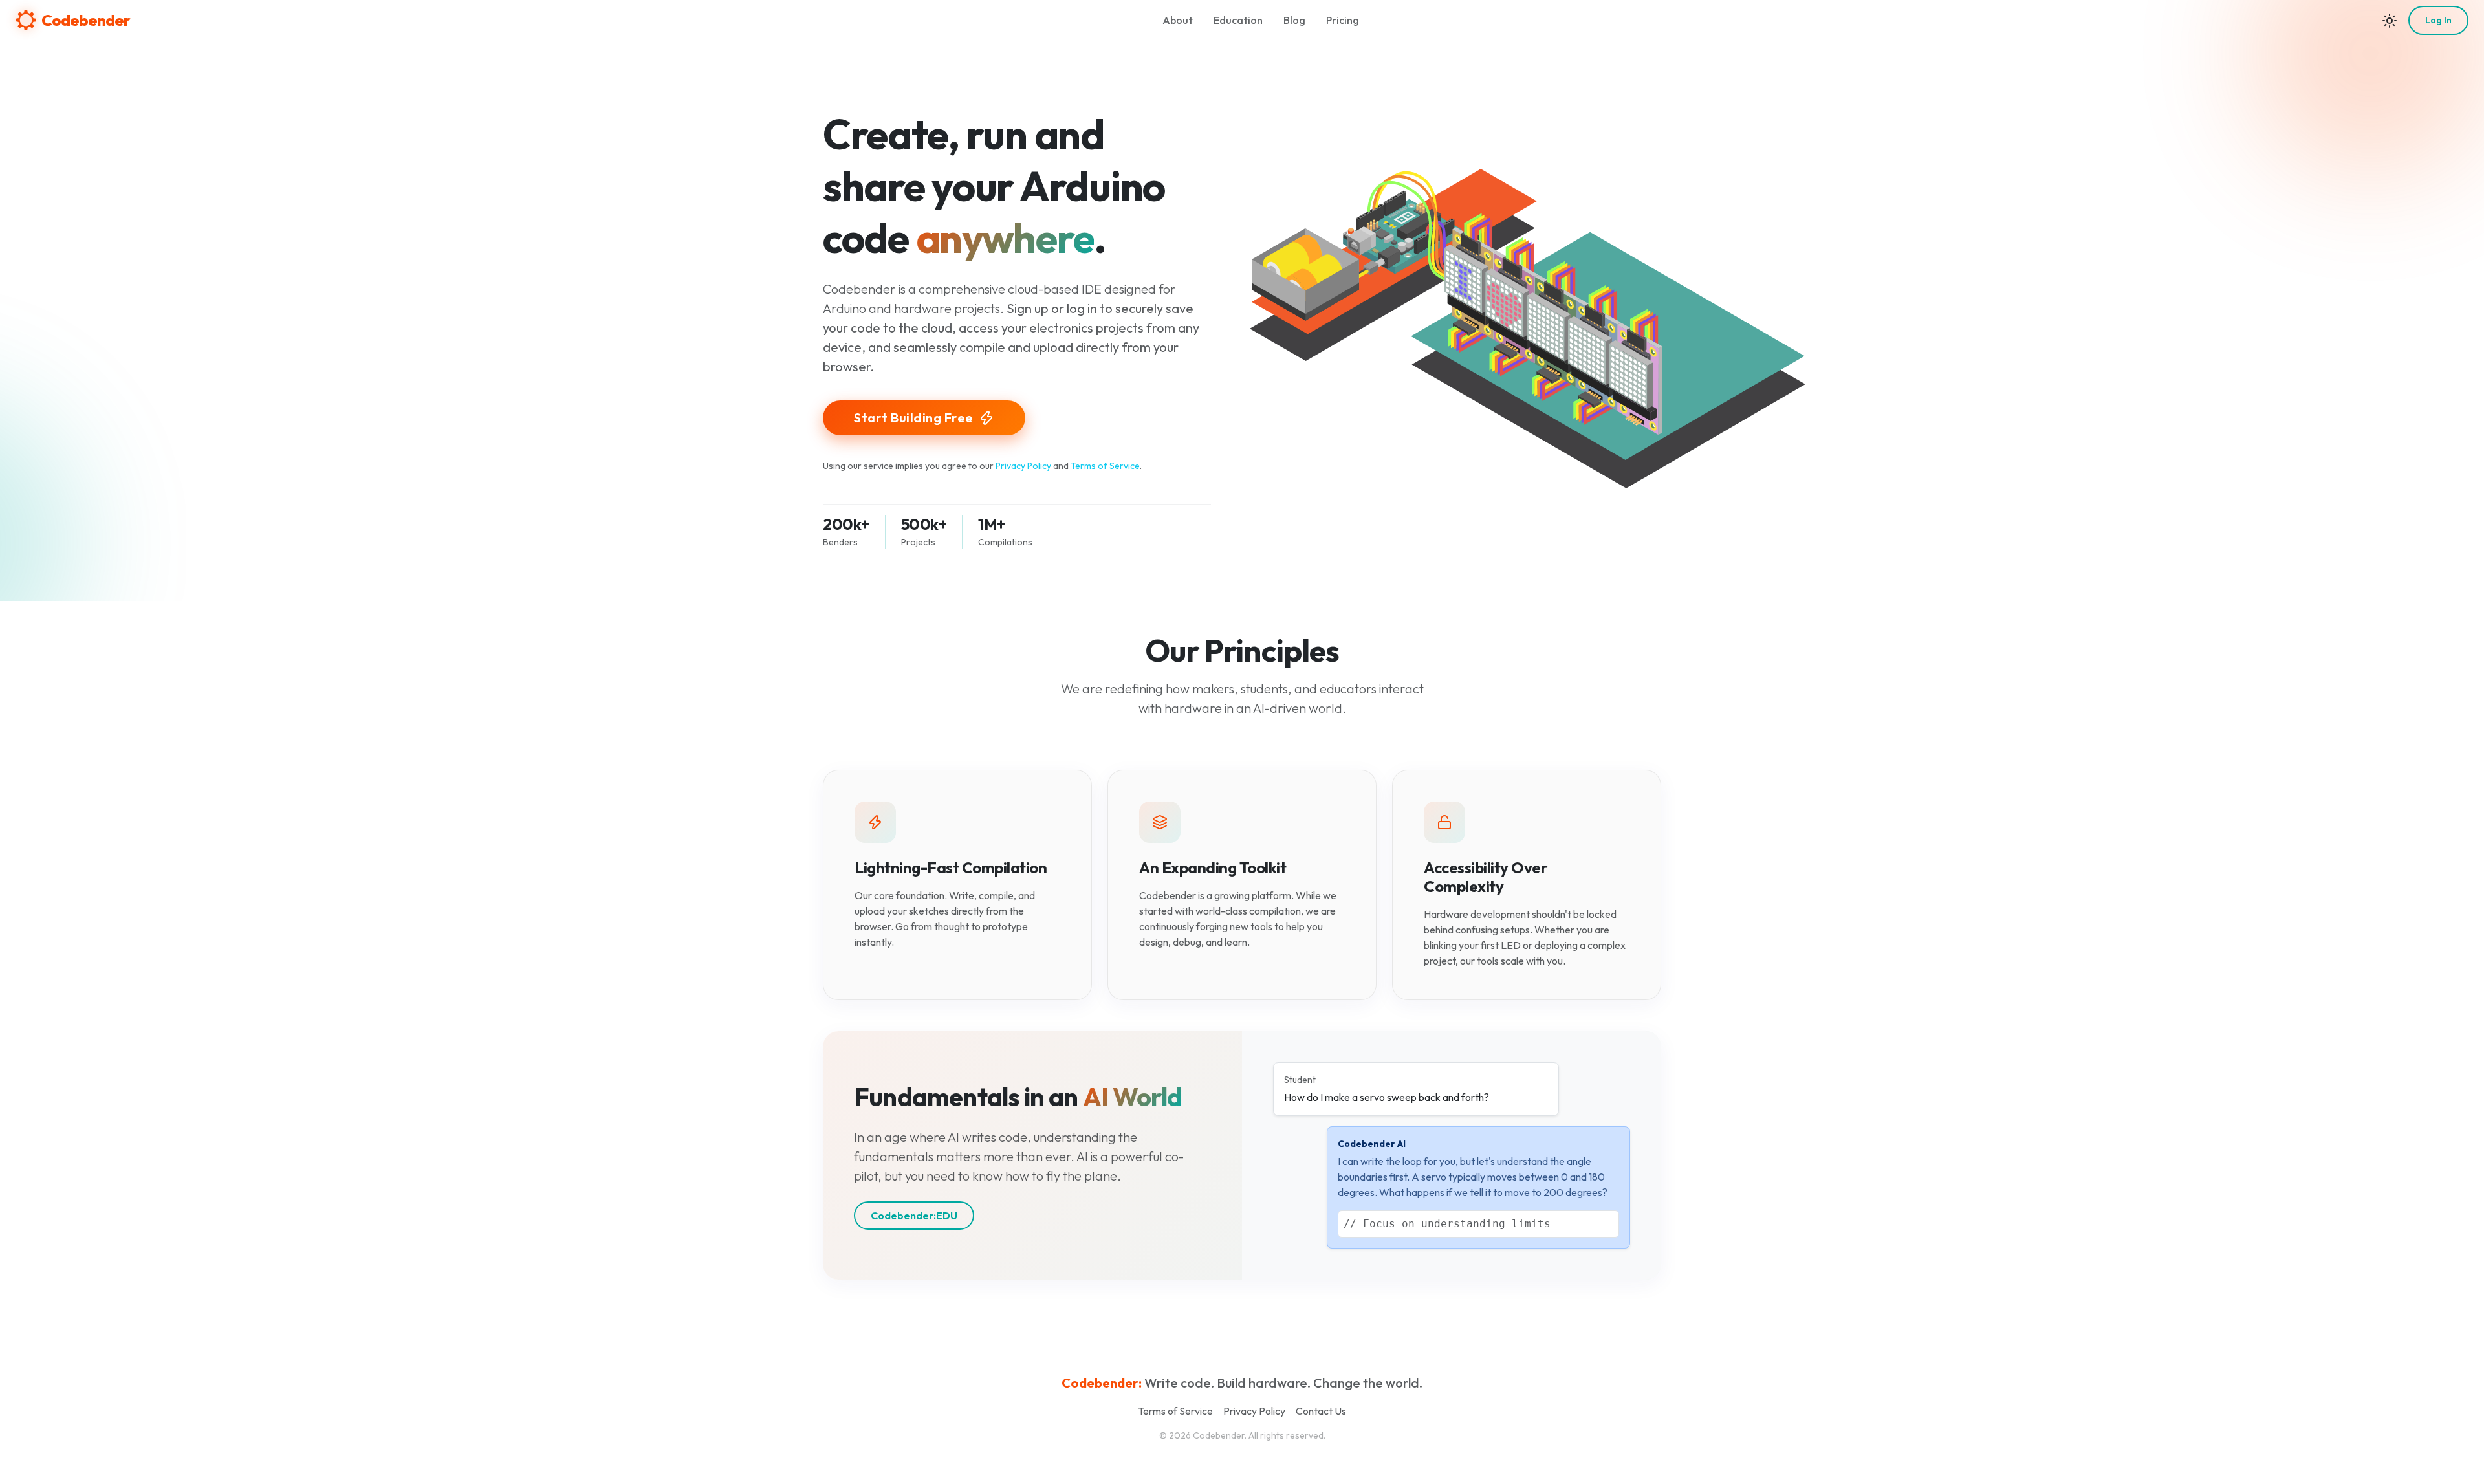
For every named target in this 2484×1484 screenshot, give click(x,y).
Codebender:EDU (914, 1216)
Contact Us (1321, 1411)
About (1178, 20)
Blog (1294, 20)
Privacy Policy (1023, 466)
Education (1238, 20)
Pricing (1343, 20)
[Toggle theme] (2390, 20)
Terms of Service (1105, 466)
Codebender (86, 20)
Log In (2438, 20)
